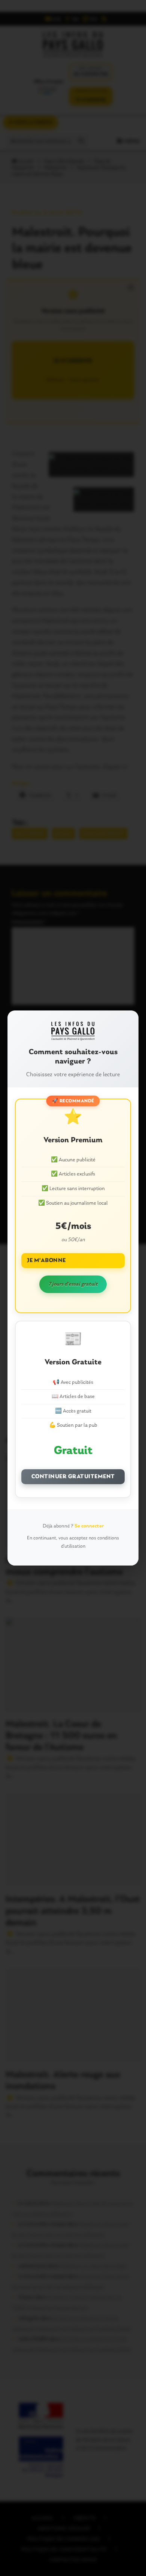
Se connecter (89, 1526)
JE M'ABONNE (46, 1261)
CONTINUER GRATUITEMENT (73, 1477)
